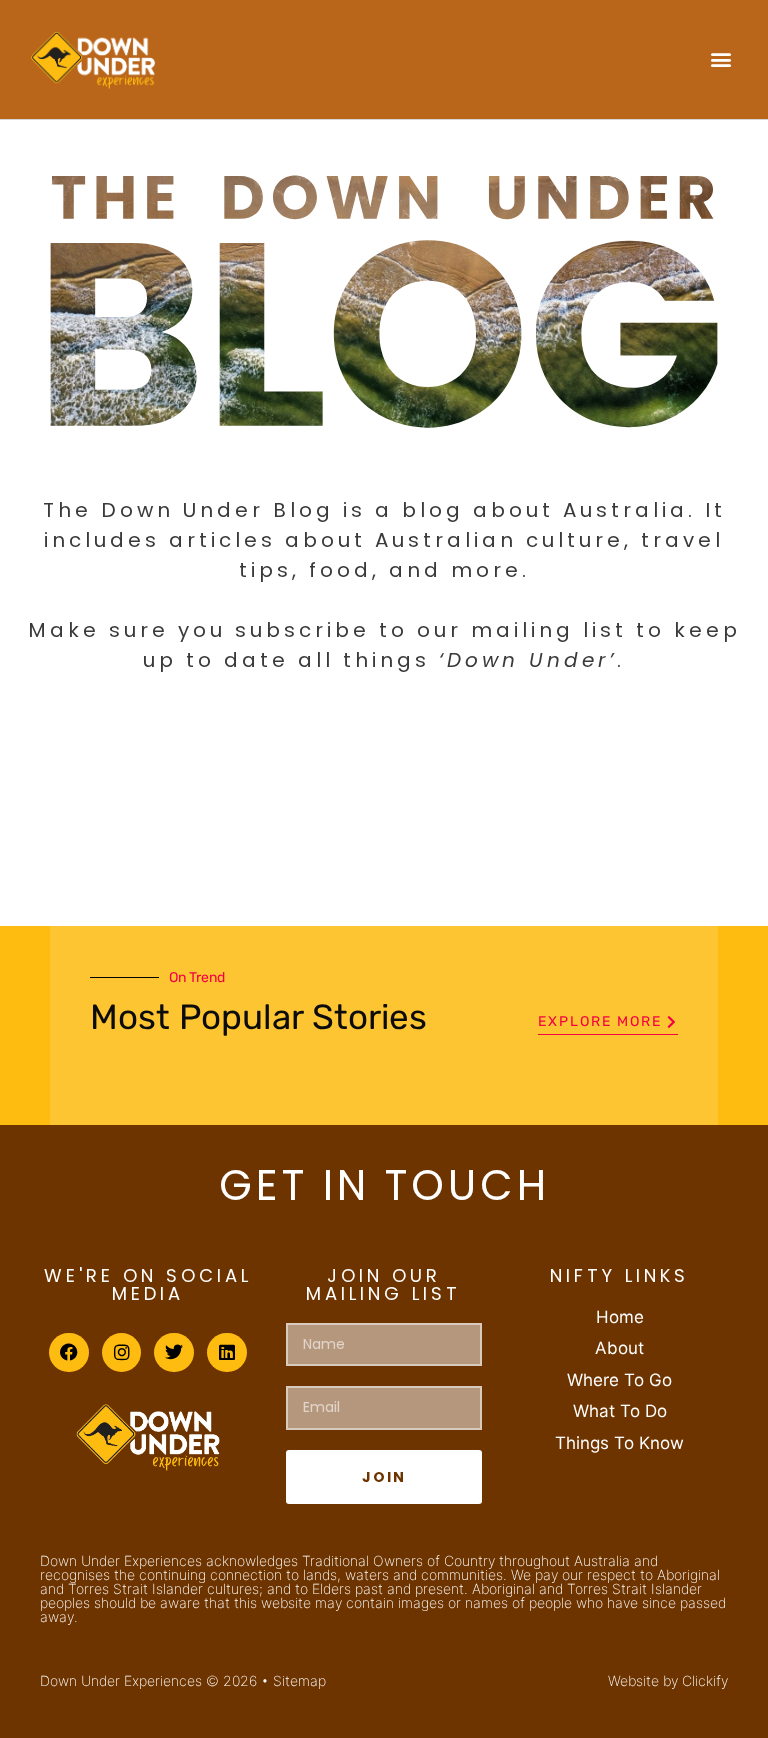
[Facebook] (69, 1353)
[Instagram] (122, 1353)
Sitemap (299, 1680)
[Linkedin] (227, 1353)
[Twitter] (174, 1353)
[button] (721, 59)
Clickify (705, 1680)
